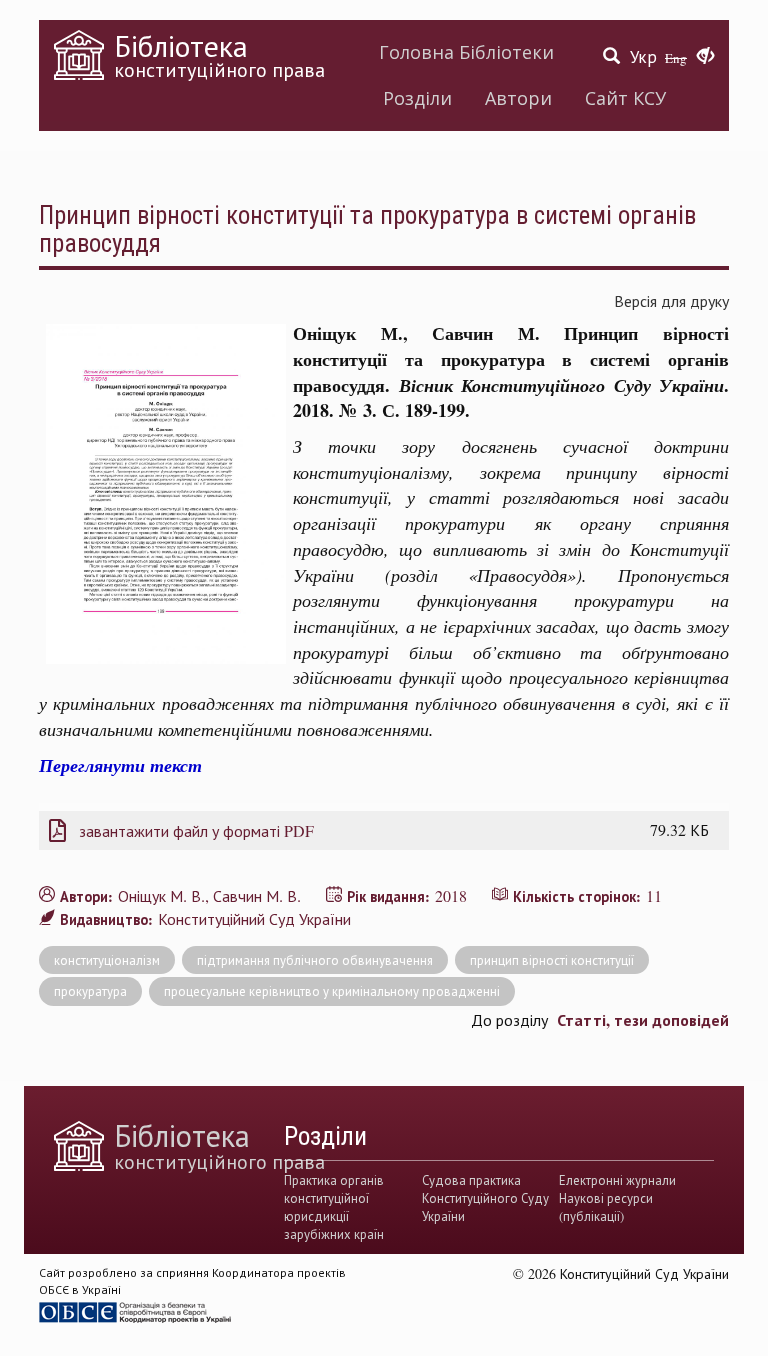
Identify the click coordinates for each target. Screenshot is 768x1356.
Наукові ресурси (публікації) (606, 1207)
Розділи (417, 98)
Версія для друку (671, 300)
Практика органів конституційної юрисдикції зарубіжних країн (334, 1207)
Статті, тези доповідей (643, 1019)
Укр (643, 56)
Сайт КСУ (625, 98)
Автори (518, 98)
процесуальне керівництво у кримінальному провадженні (332, 991)
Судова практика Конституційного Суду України (485, 1198)
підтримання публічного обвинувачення (315, 960)
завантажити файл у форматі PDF (196, 830)
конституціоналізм (107, 960)
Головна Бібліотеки (466, 52)
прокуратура (90, 991)
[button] (705, 57)
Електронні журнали (617, 1180)
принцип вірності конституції (552, 960)
